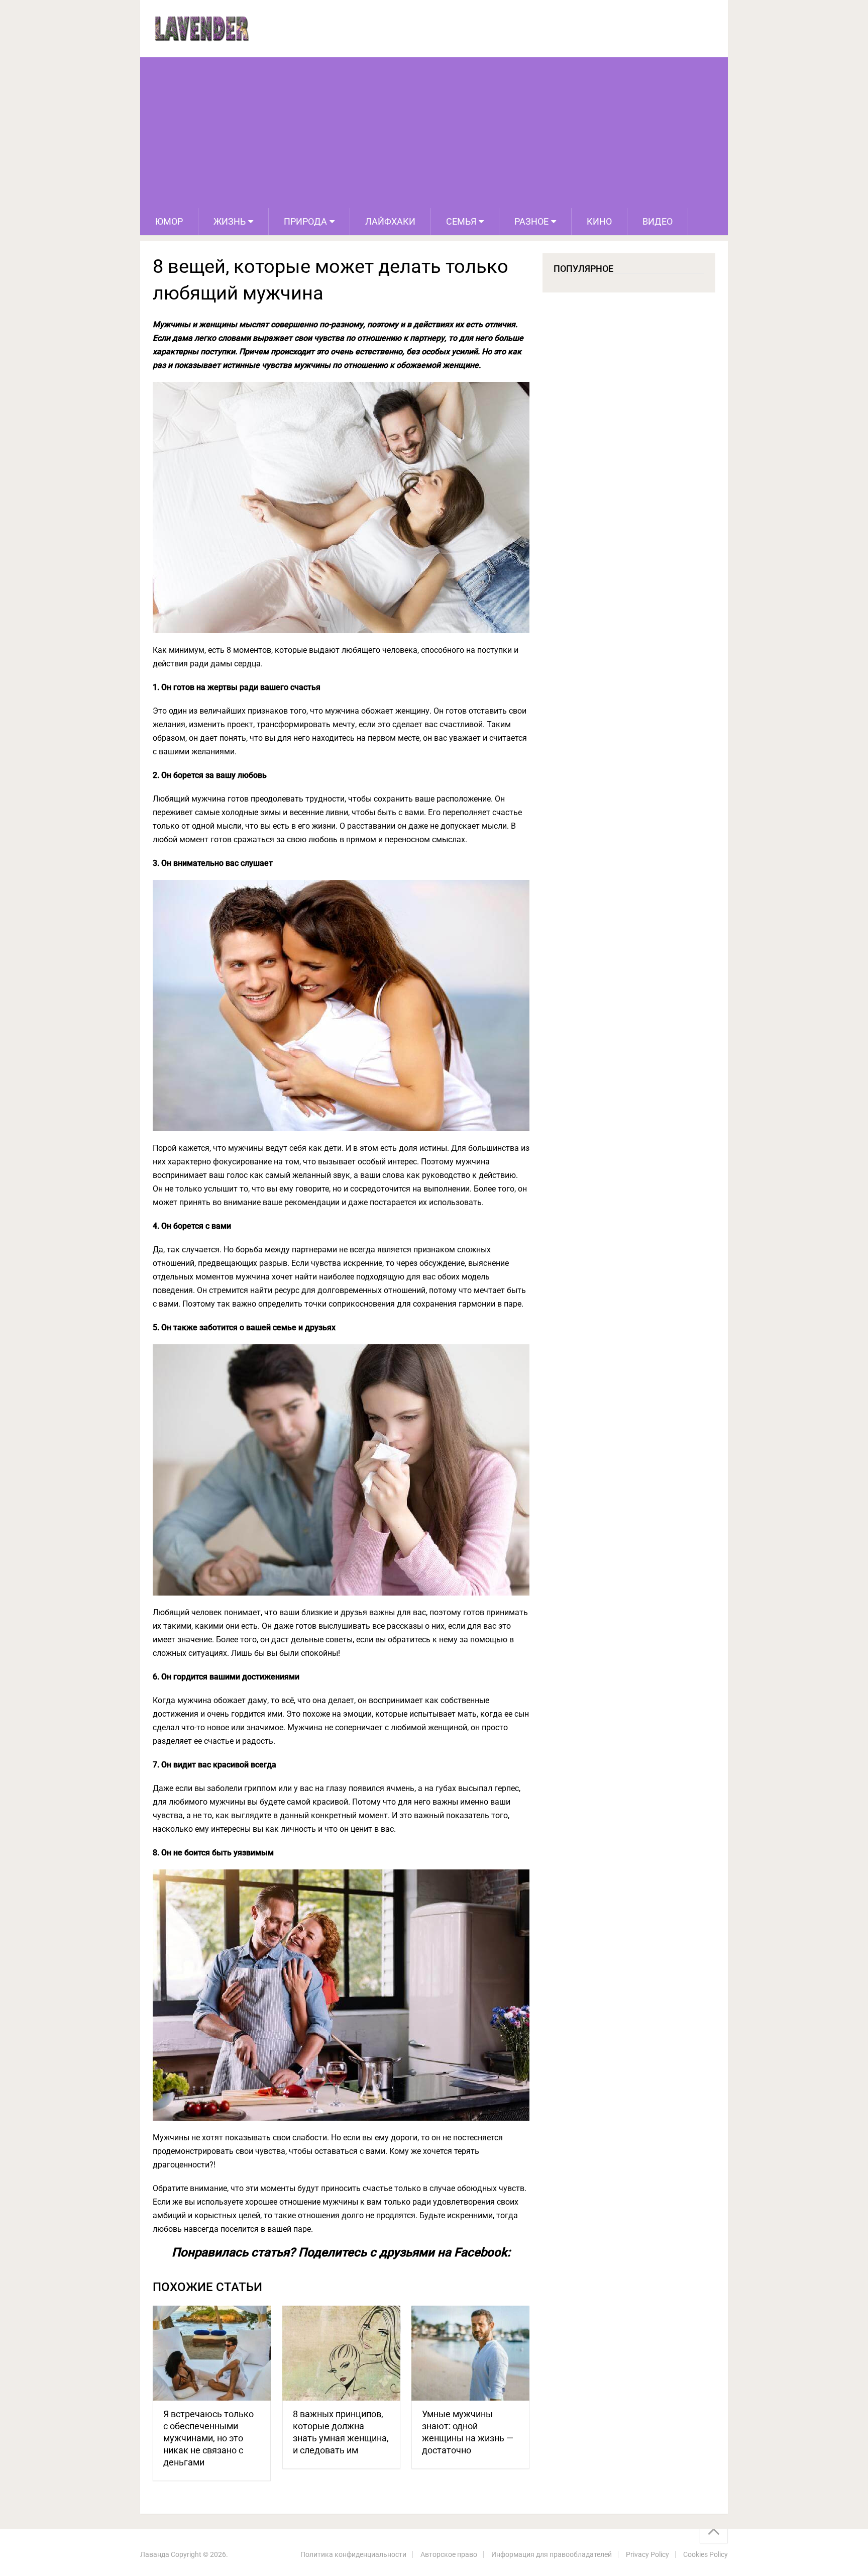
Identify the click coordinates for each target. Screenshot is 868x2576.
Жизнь (230, 221)
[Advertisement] (434, 133)
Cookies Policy (706, 2554)
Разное (531, 221)
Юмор (169, 221)
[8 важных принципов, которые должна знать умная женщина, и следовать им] (341, 2353)
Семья (461, 221)
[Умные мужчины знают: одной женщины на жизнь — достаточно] (470, 2353)
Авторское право (449, 2554)
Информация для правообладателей (552, 2554)
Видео (658, 221)
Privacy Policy (647, 2554)
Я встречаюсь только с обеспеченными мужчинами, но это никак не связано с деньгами (208, 2438)
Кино (599, 221)
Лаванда (155, 2554)
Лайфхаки (390, 221)
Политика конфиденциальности (353, 2554)
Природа (305, 221)
